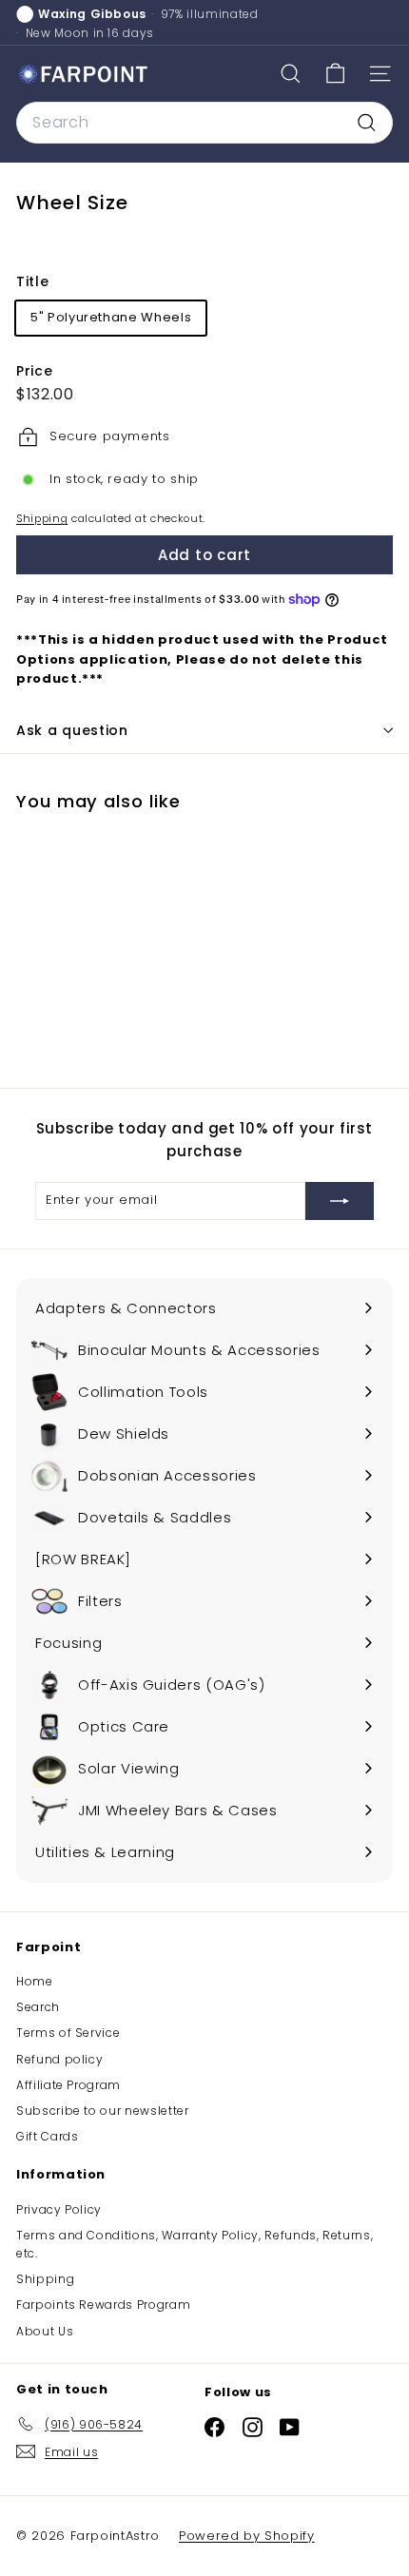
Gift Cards (48, 2136)
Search (38, 2007)
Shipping (42, 518)
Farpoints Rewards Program (103, 2305)
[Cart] (335, 74)
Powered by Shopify (247, 2536)
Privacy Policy (59, 2209)
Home (35, 1981)
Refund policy (59, 2059)
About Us (45, 2331)
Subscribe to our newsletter (103, 2111)
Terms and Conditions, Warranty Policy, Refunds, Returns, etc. (195, 2244)
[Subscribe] (340, 1201)
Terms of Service (68, 2033)
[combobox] (204, 123)
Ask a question (72, 730)
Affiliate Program (68, 2085)
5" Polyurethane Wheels (111, 317)
